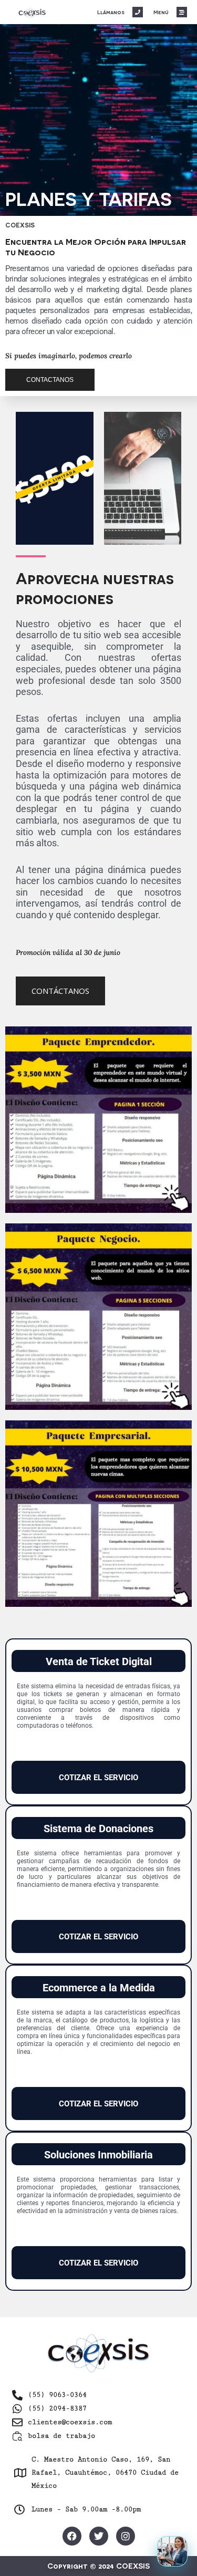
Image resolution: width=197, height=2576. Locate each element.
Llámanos (111, 12)
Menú (161, 12)
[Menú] (182, 12)
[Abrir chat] (172, 2551)
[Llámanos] (138, 12)
